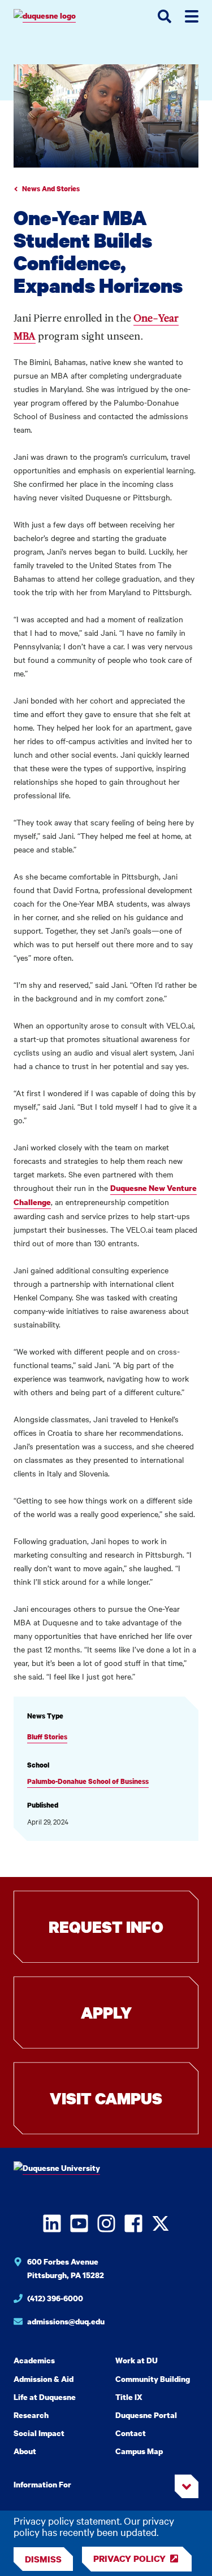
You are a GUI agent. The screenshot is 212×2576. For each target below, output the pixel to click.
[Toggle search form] (165, 16)
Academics (34, 2360)
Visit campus (106, 2098)
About (25, 2451)
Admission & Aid (44, 2379)
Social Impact (39, 2433)
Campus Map (139, 2451)
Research (31, 2415)
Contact (131, 2433)
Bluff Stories (47, 1737)
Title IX (129, 2397)
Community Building (153, 2379)
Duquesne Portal (146, 2415)
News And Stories (51, 189)
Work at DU (137, 2360)
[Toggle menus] (192, 16)
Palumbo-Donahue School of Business (88, 1781)
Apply (106, 2012)
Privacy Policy (129, 2559)
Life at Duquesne (45, 2397)
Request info (106, 1927)
